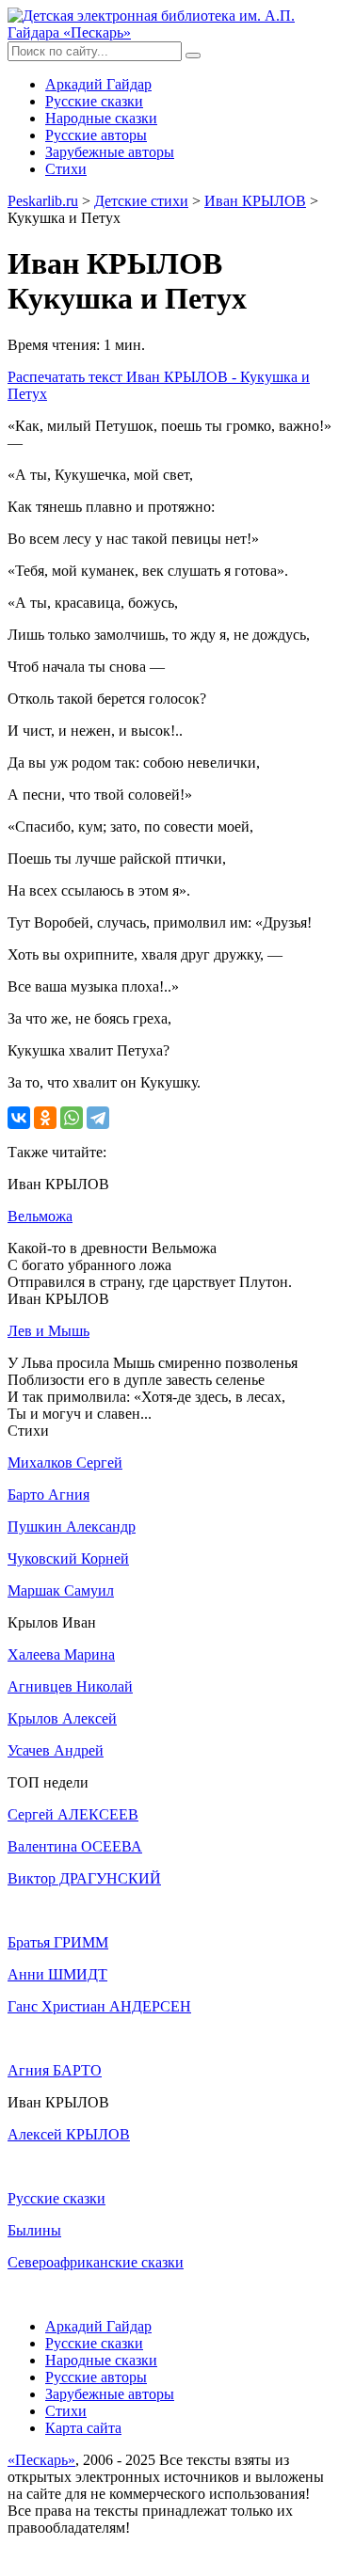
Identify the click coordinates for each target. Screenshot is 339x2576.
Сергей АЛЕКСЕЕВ (73, 1814)
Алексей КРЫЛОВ (69, 2134)
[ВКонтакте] (19, 1118)
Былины (34, 2230)
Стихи (66, 169)
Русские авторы (96, 135)
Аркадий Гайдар (98, 84)
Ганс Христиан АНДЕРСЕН (99, 2006)
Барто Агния (48, 1495)
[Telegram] (98, 1118)
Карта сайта (83, 2428)
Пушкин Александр (72, 1527)
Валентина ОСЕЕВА (75, 1846)
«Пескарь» (41, 2460)
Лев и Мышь (48, 1331)
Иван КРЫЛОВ (255, 201)
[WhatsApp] (72, 1118)
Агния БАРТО (55, 2070)
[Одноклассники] (45, 1118)
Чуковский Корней (68, 1558)
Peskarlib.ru (43, 201)
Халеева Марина (61, 1654)
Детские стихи (141, 201)
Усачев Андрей (56, 1750)
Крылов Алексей (62, 1718)
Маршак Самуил (61, 1590)
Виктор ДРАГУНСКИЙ (84, 1878)
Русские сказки (94, 101)
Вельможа (40, 1216)
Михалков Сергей (65, 1463)
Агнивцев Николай (70, 1686)
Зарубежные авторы (110, 152)
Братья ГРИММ (58, 1942)
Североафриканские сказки (96, 2262)
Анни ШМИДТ (57, 1974)
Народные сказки (101, 118)
